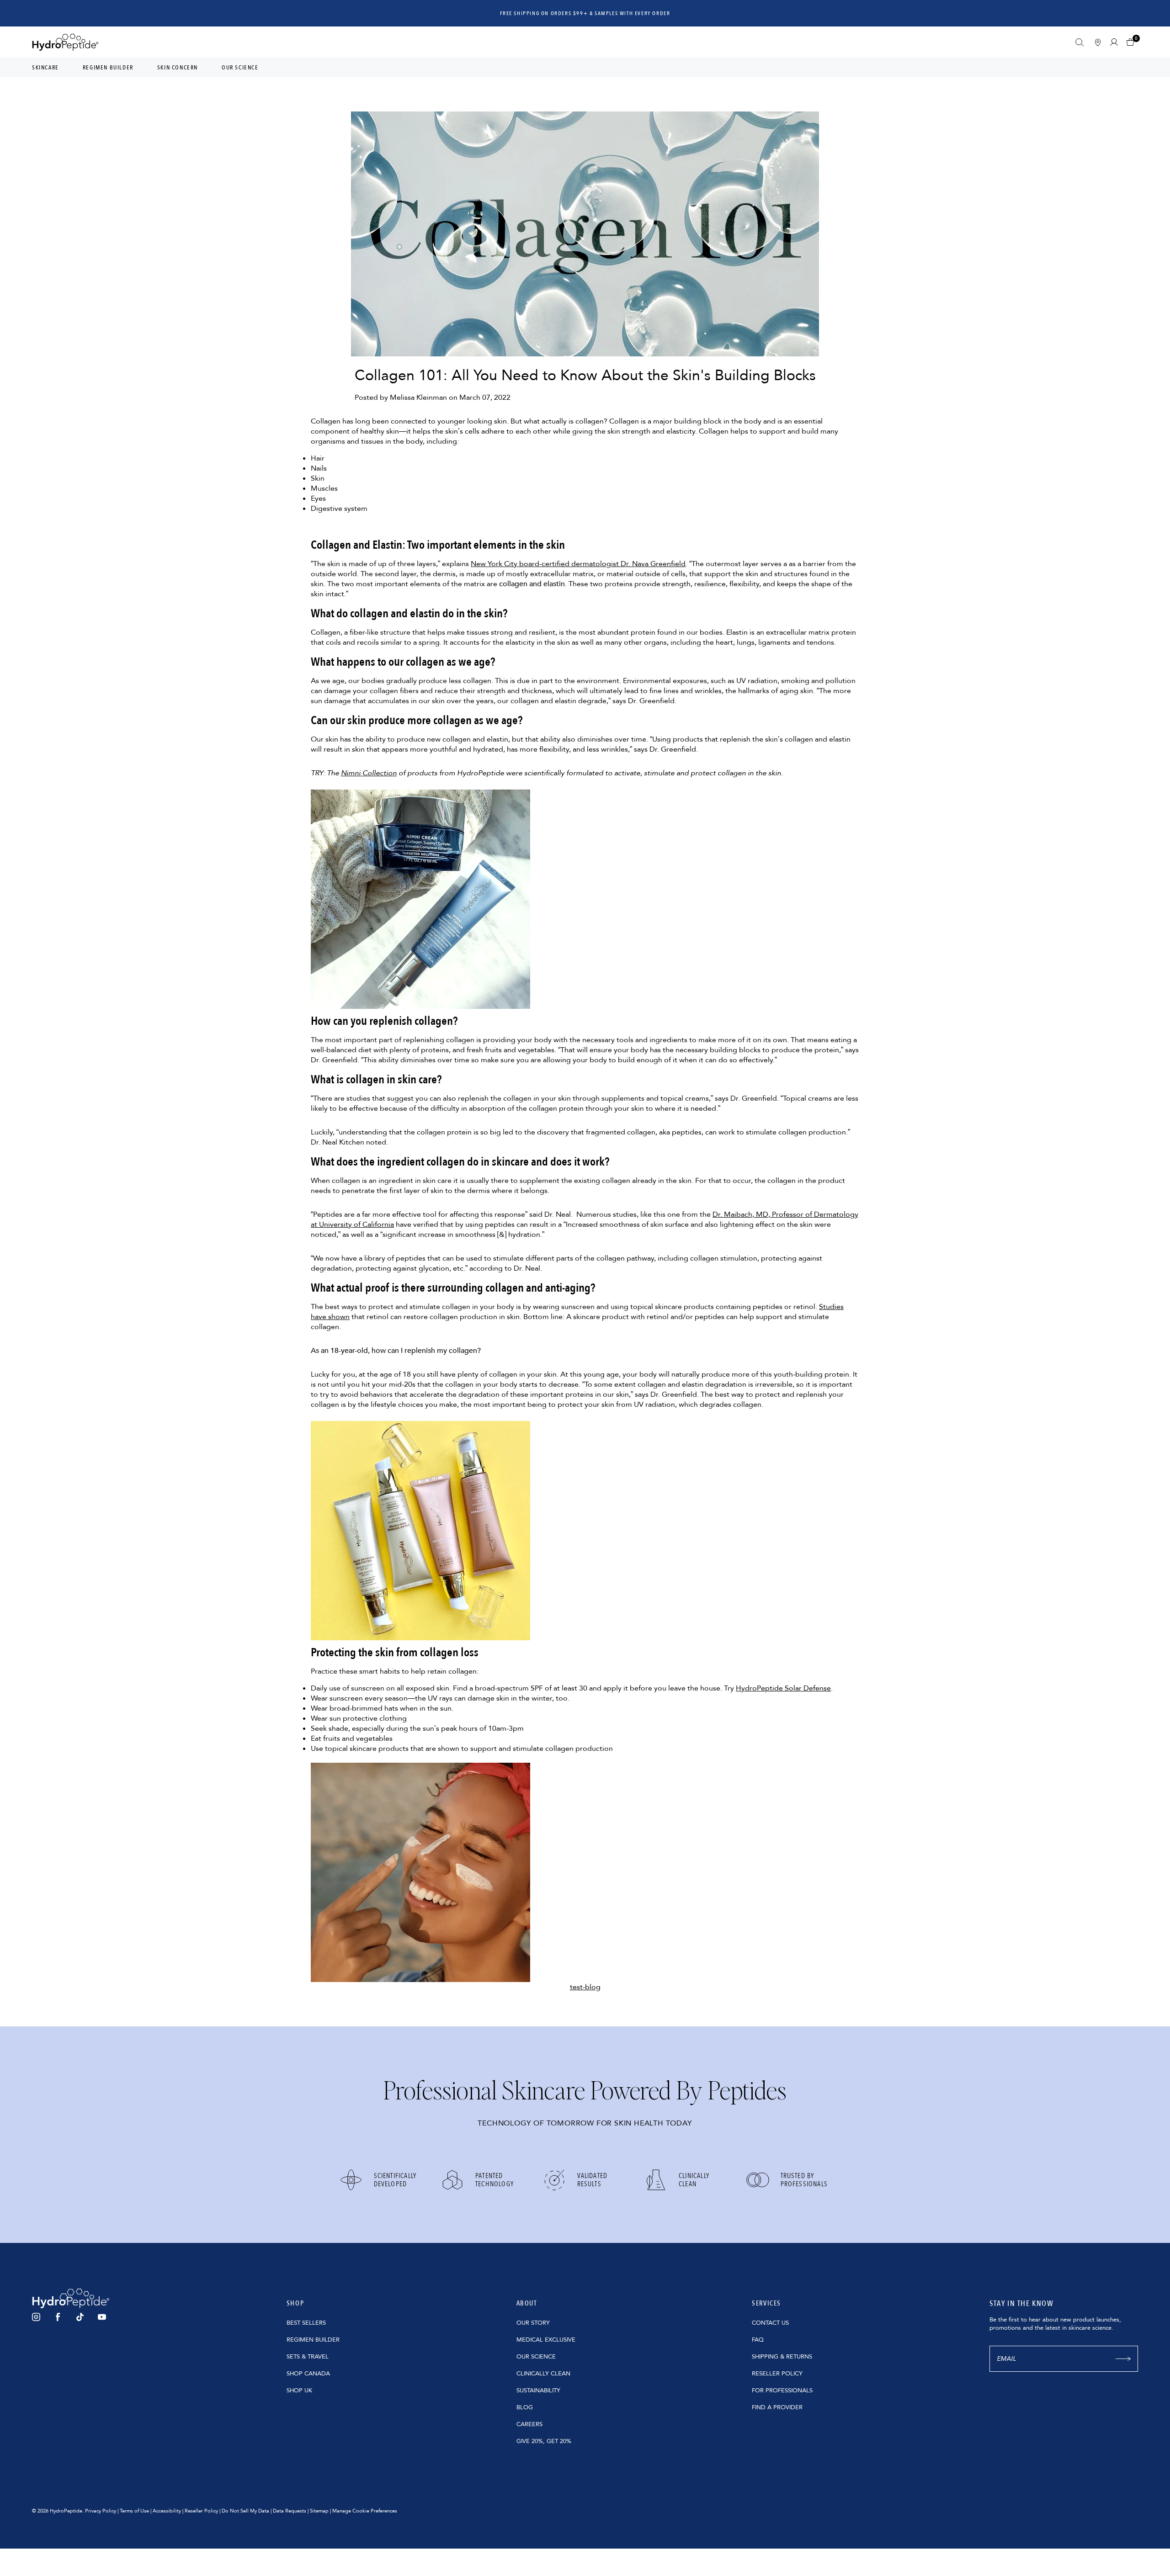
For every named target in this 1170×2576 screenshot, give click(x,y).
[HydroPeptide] (65, 42)
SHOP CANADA (308, 2374)
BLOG (525, 2407)
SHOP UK (299, 2390)
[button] (1132, 42)
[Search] (1080, 42)
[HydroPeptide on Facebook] (58, 2317)
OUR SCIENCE (536, 2357)
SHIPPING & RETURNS (782, 2357)
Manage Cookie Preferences (365, 2511)
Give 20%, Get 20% (544, 2441)
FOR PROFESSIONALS (782, 2390)
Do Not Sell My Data (245, 2511)
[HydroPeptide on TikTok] (80, 2317)
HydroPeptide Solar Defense (783, 1688)
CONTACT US (770, 2323)
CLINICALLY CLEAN (543, 2374)
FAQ (758, 2340)
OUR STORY (533, 2323)
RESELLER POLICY (777, 2374)
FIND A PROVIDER (777, 2407)
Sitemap (319, 2511)
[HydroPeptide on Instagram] (36, 2317)
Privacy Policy (101, 2511)
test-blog (585, 1987)
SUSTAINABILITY (538, 2390)
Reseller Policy (201, 2511)
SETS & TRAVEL (308, 2357)
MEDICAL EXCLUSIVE (546, 2340)
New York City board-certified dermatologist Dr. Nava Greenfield (578, 564)
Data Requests (290, 2511)
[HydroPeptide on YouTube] (102, 2317)
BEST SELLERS (306, 2323)
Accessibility (167, 2511)
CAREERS (529, 2424)
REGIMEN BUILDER (313, 2340)
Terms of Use (134, 2511)
